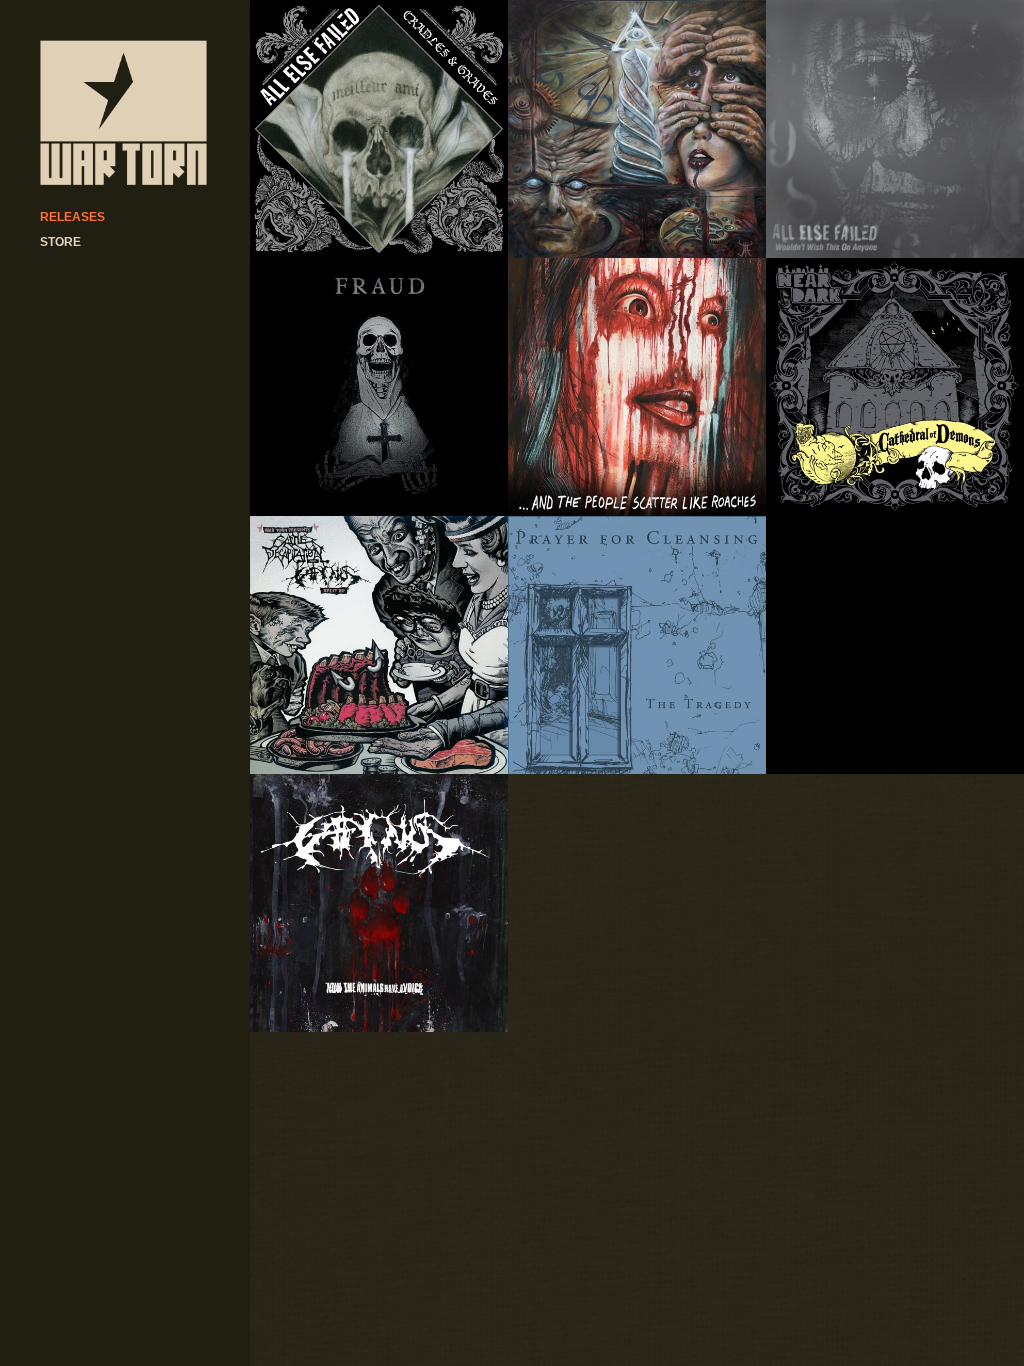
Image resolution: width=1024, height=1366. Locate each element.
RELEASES (72, 217)
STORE (60, 242)
